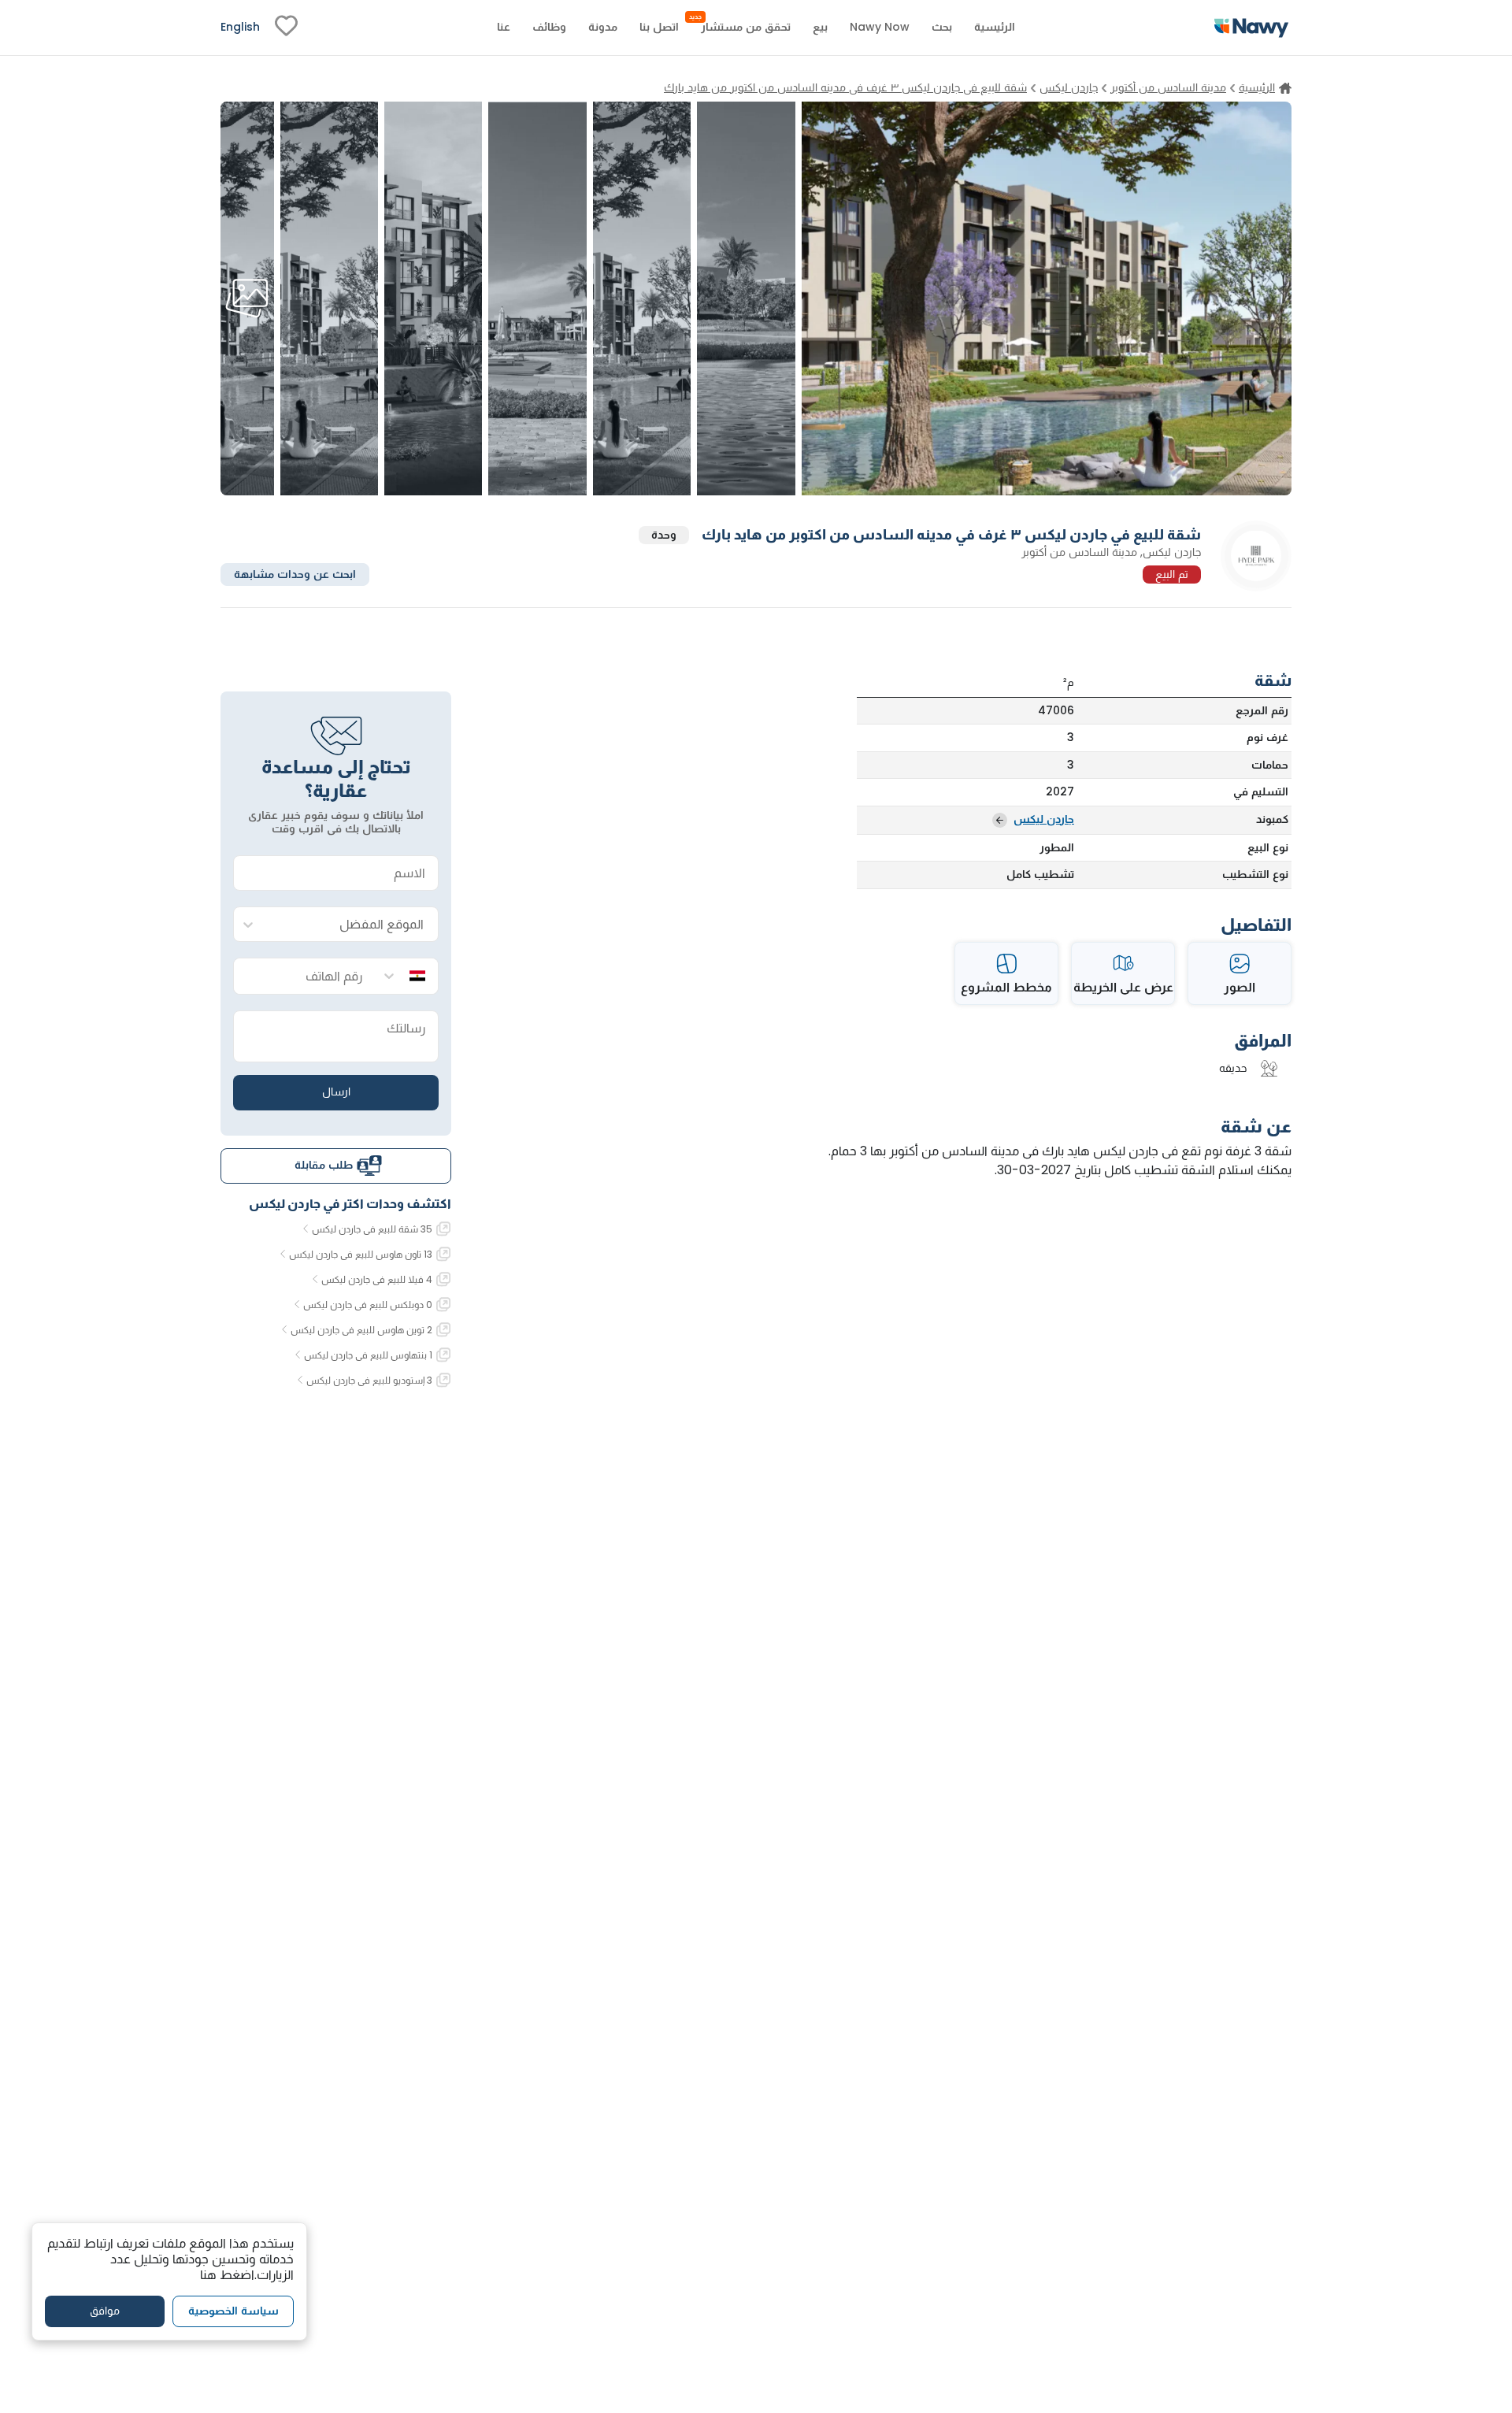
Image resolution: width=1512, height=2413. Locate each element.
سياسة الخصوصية (233, 2311)
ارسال (336, 1092)
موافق (105, 2311)
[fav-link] (286, 28)
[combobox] (352, 925)
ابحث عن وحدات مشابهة (295, 573)
